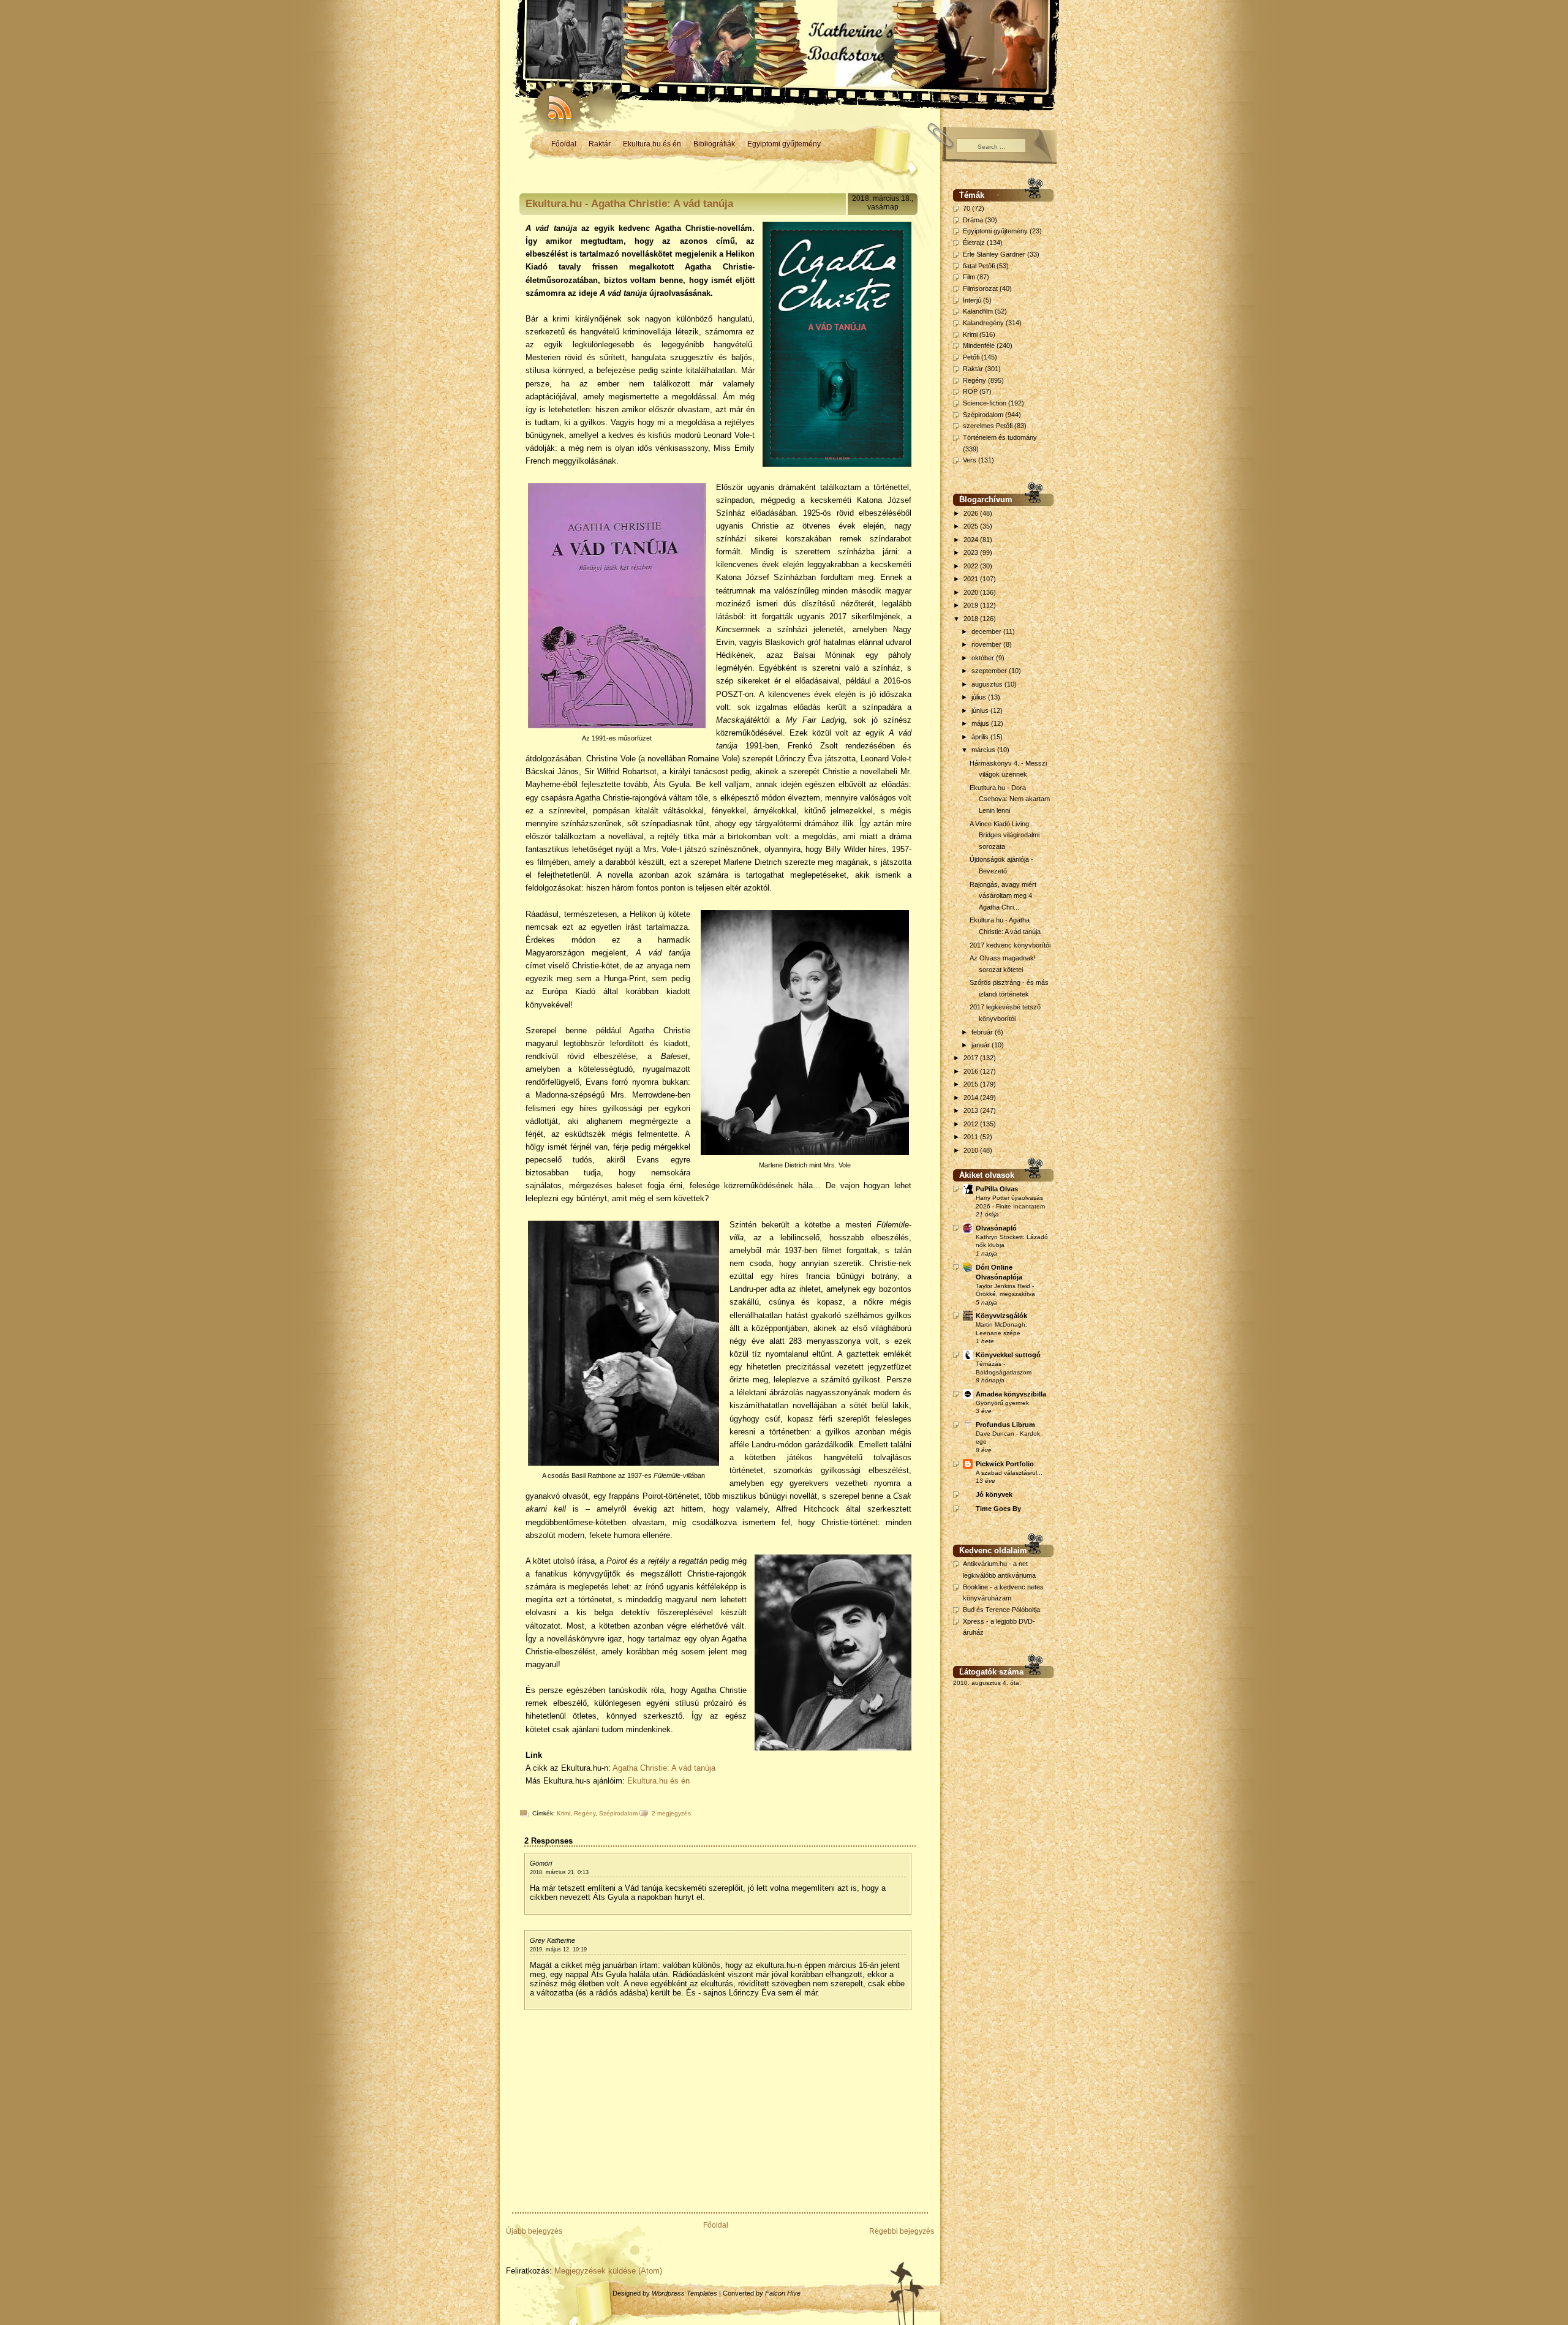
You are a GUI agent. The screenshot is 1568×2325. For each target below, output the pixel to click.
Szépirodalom (618, 1813)
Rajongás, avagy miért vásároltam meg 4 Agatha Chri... (1003, 896)
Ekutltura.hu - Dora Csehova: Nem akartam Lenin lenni (1010, 799)
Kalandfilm (978, 311)
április (981, 737)
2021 (972, 579)
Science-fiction (985, 403)
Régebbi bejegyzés (902, 2231)
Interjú (972, 300)
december (987, 631)
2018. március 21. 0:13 (559, 1872)
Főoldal (564, 144)
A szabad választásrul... (1009, 1473)
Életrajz (974, 243)
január (982, 1045)
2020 (972, 592)
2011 (972, 1137)
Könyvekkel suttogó (1008, 1355)
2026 (972, 513)
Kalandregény (983, 323)
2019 (972, 605)
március (984, 750)
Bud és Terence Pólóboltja (1001, 1610)
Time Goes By (998, 1509)
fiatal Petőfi (979, 266)
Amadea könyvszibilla (1011, 1394)
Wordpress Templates (684, 2293)
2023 (972, 552)
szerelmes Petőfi (988, 426)
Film (969, 277)
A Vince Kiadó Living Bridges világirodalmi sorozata (1005, 835)
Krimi (563, 1813)
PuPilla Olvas (997, 1189)
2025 (972, 526)
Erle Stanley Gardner (994, 254)
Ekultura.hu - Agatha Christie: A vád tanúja (629, 204)
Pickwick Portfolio (1005, 1464)
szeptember (990, 671)
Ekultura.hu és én (652, 144)
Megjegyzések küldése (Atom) (608, 2271)
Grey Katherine (552, 1940)
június (981, 710)
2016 (972, 1071)
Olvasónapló (996, 1228)
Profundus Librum (1005, 1425)
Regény (585, 1813)
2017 (972, 1058)
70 (967, 208)
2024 (972, 540)
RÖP (970, 391)
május (981, 723)
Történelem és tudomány (1000, 437)
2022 (972, 566)
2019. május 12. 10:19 (558, 1950)
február (983, 1032)
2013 (972, 1110)
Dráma (973, 220)
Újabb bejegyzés (534, 2231)
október (984, 658)
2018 (972, 619)
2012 (972, 1124)
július (980, 697)
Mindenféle (979, 345)
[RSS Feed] (554, 104)
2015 (972, 1084)
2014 (972, 1098)
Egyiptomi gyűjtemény (784, 144)
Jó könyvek (994, 1494)
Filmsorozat (980, 288)
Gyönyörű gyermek (1002, 1403)
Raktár (600, 144)
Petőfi (971, 357)
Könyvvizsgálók (1001, 1316)
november (987, 644)
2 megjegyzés (671, 1813)
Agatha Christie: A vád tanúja (664, 1768)
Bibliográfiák (714, 144)
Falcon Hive (783, 2293)
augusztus (988, 684)
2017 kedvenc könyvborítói (1010, 945)
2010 (972, 1150)
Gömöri (541, 1863)
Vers (970, 460)
